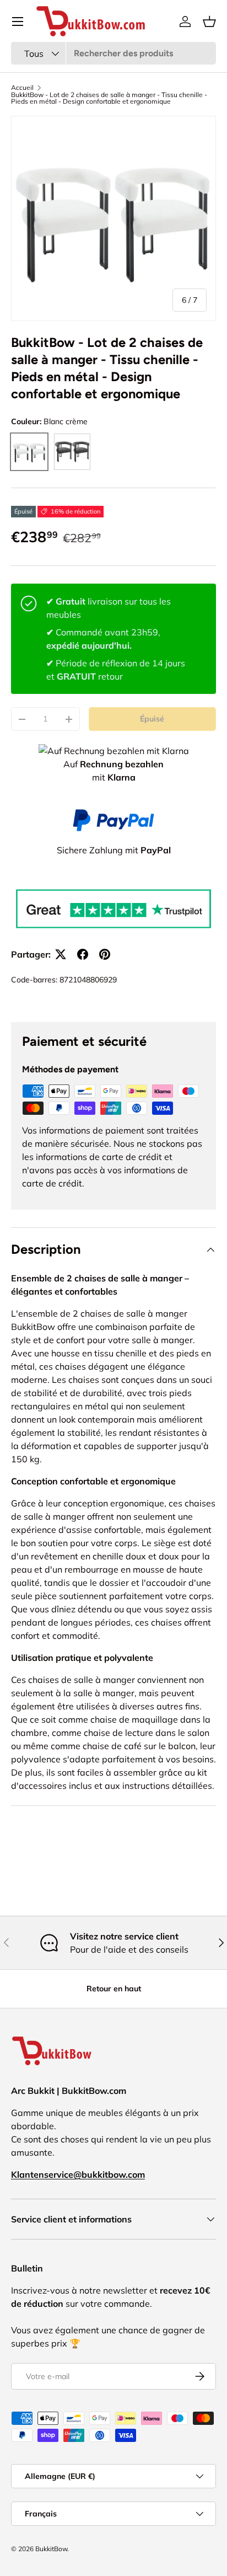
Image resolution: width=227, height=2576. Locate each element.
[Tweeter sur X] (61, 954)
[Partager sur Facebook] (83, 954)
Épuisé (152, 719)
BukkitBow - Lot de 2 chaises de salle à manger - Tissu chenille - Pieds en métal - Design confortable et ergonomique (109, 98)
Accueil (22, 88)
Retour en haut (114, 1989)
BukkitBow (51, 2549)
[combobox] (113, 53)
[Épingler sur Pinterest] (105, 954)
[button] (209, 22)
